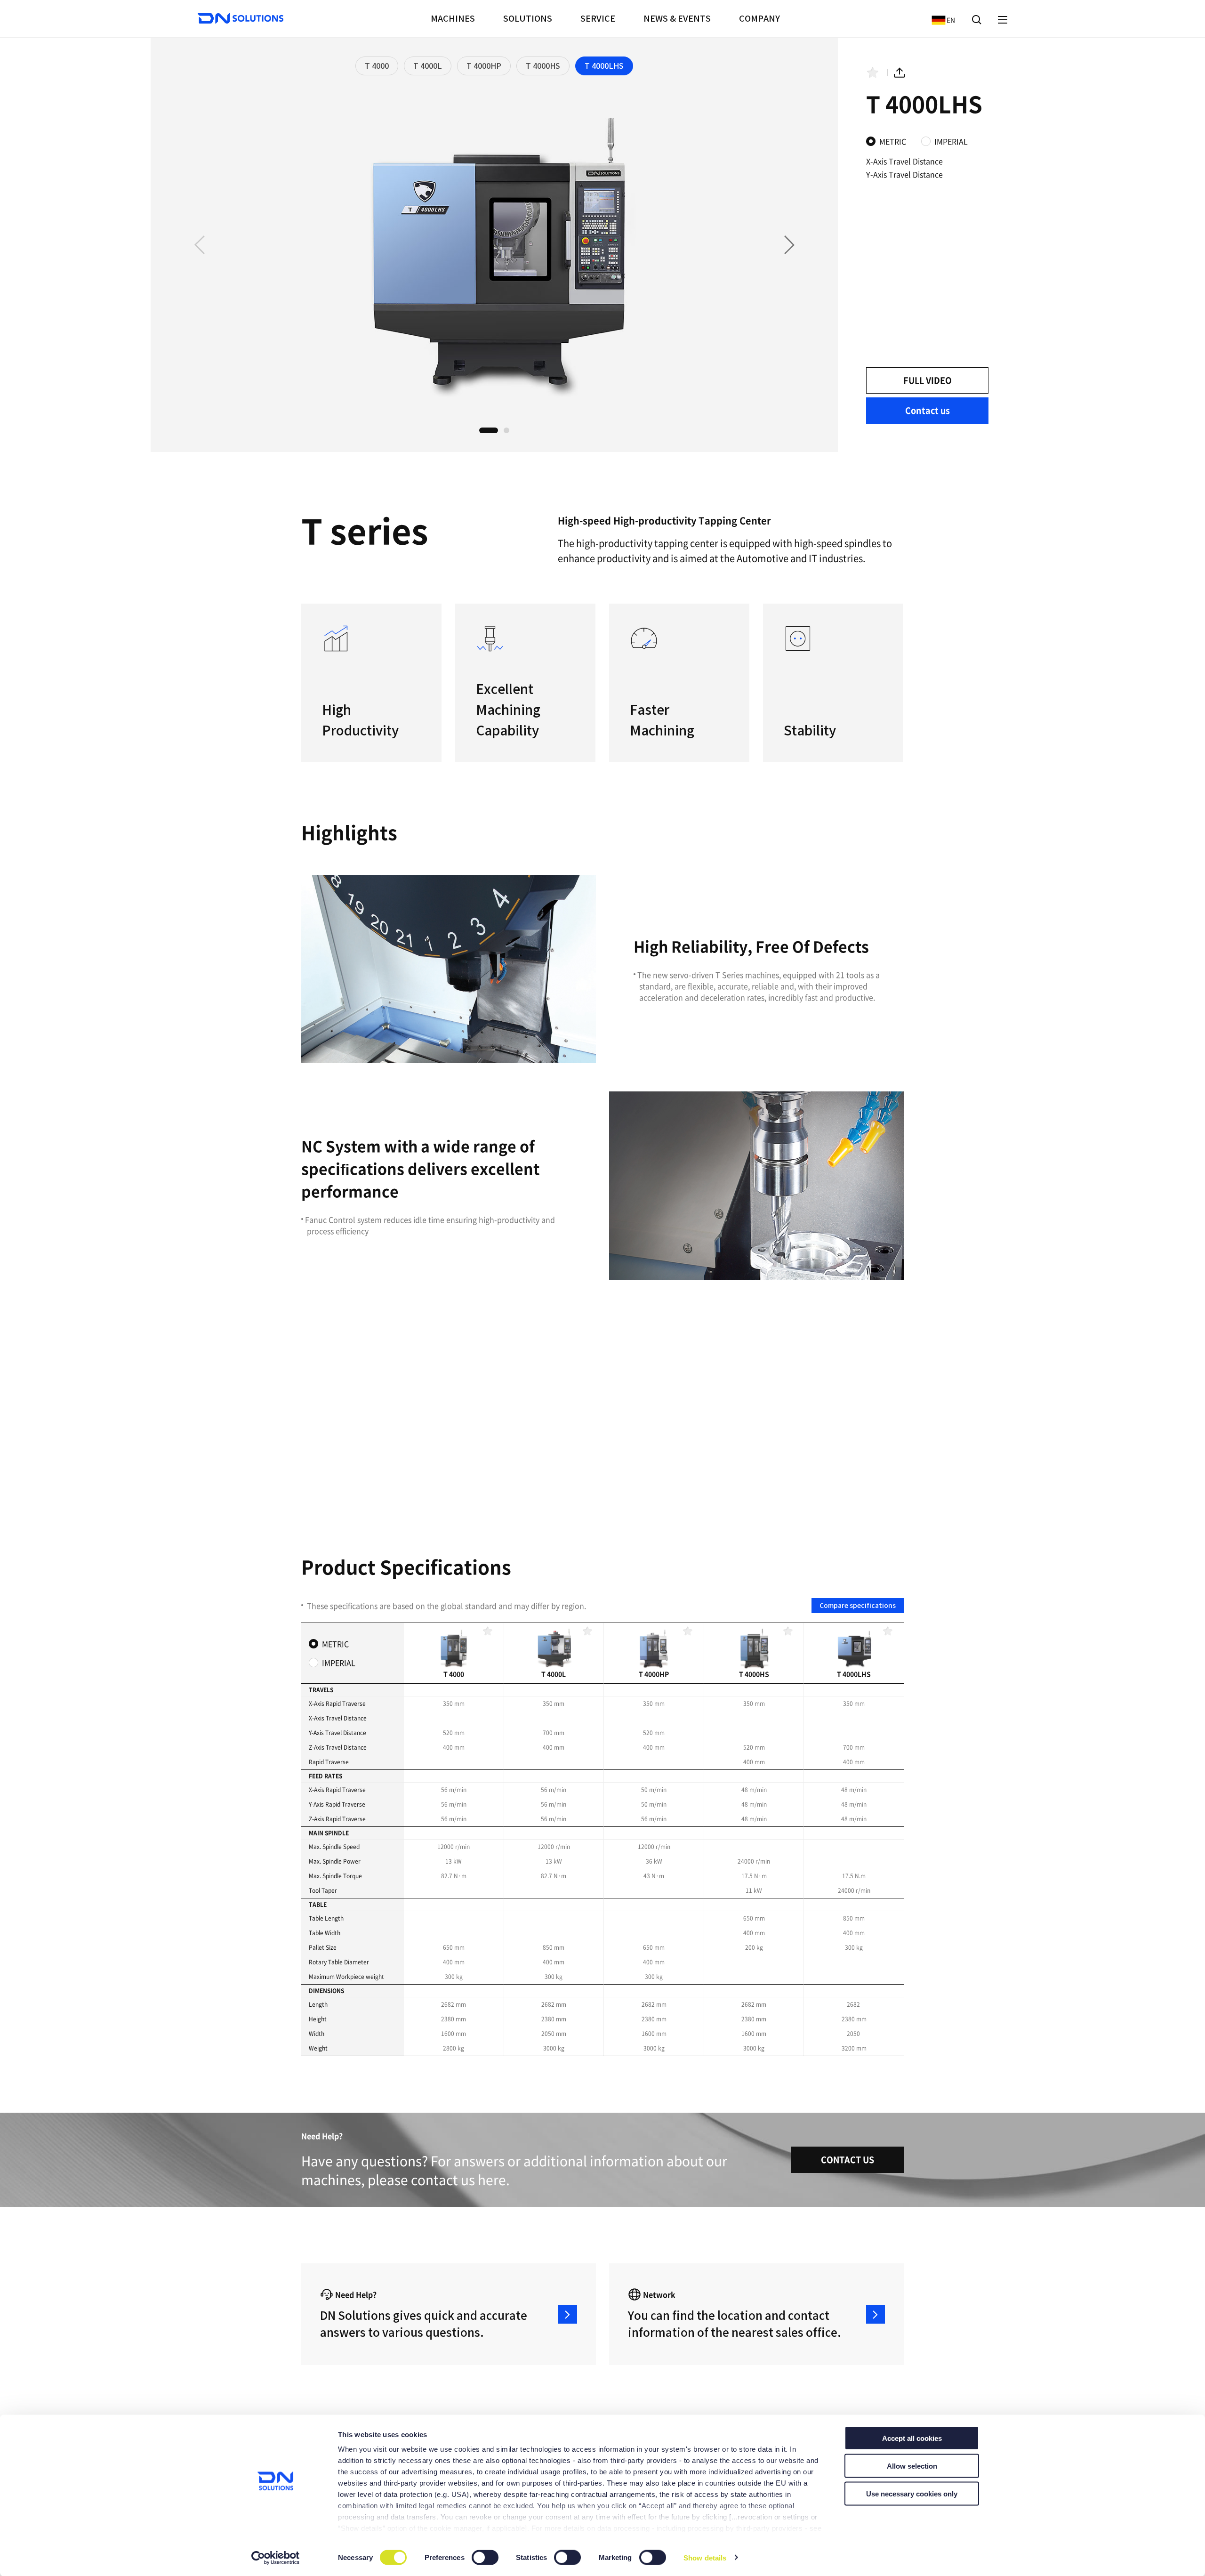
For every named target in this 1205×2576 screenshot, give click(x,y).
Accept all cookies (912, 2438)
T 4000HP (484, 66)
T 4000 (377, 66)
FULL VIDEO (928, 380)
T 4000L (428, 66)
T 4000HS (543, 66)
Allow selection (912, 2466)
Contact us (928, 410)
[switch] (486, 2558)
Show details (705, 2557)
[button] (789, 245)
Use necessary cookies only (912, 2493)
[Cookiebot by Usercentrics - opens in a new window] (276, 2558)
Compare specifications (858, 1606)
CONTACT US (848, 2160)
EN (941, 20)
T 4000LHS (604, 66)
